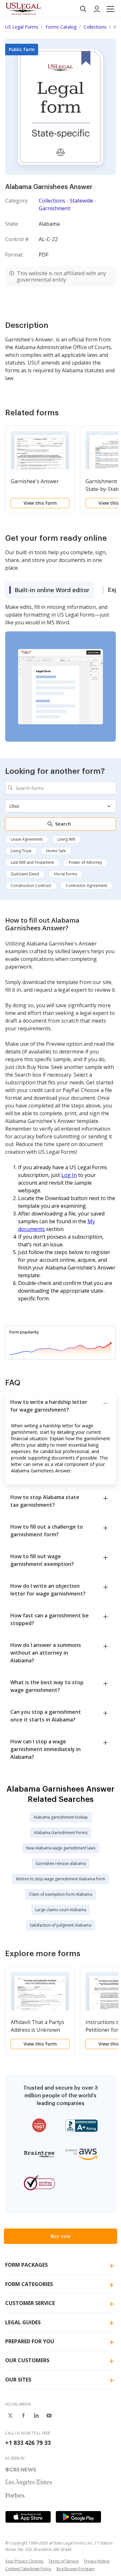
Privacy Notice (97, 2561)
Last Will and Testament (32, 862)
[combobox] (60, 788)
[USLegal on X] (10, 2416)
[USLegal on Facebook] (23, 2416)
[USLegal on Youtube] (49, 2416)
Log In (69, 1175)
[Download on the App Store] (28, 2517)
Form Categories (29, 2284)
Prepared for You (30, 2341)
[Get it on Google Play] (78, 2517)
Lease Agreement (27, 839)
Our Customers (27, 2360)
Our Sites (18, 2380)
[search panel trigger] (83, 9)
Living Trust (21, 851)
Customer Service (30, 2303)
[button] (110, 9)
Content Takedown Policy (28, 2569)
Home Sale (56, 851)
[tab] (49, 590)
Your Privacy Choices (24, 2561)
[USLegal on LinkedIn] (36, 2416)
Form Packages (26, 2265)
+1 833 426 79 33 (28, 2443)
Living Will (66, 839)
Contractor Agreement (86, 886)
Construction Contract (31, 886)
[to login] (97, 9)
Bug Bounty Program (76, 2569)
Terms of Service (64, 2561)
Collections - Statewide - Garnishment (68, 204)
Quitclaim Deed (25, 874)
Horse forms (66, 874)
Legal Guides (23, 2322)
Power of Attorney (85, 862)
